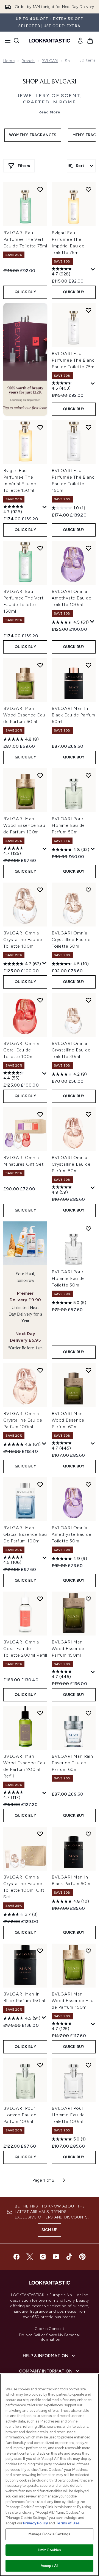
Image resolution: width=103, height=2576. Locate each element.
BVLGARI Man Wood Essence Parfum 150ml (68, 1649)
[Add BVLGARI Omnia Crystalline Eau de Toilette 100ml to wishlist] (40, 890)
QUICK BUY (25, 292)
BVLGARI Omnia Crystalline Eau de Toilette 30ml (71, 1050)
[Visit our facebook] (16, 2257)
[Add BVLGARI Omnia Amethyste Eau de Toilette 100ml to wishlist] (88, 548)
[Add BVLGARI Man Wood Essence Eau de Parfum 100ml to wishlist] (40, 775)
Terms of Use (68, 2523)
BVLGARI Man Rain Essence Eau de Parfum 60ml (72, 1763)
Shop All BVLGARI (50, 82)
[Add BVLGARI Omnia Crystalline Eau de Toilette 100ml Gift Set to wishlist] (40, 1834)
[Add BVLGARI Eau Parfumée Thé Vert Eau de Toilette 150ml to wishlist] (40, 548)
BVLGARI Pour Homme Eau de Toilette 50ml (68, 1278)
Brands (28, 61)
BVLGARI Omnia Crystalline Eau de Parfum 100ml (23, 1420)
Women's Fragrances (33, 135)
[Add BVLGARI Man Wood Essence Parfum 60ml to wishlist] (88, 1370)
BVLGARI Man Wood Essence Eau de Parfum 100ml (24, 825)
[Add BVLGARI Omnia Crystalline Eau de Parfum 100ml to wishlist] (40, 1370)
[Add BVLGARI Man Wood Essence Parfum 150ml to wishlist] (88, 1599)
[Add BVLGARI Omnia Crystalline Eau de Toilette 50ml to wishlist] (88, 890)
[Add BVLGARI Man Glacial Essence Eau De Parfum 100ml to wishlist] (40, 1484)
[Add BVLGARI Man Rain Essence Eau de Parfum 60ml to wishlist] (88, 1713)
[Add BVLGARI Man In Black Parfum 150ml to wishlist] (40, 1951)
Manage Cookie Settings (50, 2534)
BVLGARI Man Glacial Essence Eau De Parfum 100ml (25, 1534)
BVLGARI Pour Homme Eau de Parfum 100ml (20, 2115)
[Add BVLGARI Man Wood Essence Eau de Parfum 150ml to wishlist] (88, 1951)
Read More (49, 112)
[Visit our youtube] (56, 2257)
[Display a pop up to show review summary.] (93, 270)
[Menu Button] (6, 41)
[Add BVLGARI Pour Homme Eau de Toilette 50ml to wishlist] (88, 1229)
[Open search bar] (16, 41)
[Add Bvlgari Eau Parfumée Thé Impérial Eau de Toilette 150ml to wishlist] (40, 427)
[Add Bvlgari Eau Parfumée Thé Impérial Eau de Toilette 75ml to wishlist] (88, 189)
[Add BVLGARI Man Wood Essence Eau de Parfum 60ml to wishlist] (40, 665)
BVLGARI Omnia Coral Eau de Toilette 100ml (21, 1050)
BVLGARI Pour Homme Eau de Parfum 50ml (68, 825)
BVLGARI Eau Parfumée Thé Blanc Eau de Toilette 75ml (74, 360)
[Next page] (64, 2180)
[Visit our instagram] (43, 2257)
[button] (25, 359)
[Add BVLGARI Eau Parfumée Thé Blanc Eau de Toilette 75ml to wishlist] (88, 310)
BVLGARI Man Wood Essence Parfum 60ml (68, 1420)
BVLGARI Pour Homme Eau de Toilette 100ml (68, 2115)
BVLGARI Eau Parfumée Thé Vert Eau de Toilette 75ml (25, 239)
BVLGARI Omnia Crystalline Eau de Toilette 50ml (71, 940)
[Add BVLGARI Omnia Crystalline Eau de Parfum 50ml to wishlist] (88, 1114)
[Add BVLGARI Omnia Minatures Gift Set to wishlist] (40, 1114)
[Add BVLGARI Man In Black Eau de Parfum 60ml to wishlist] (88, 665)
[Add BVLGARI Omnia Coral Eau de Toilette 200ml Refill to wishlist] (40, 1599)
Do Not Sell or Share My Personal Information (49, 2337)
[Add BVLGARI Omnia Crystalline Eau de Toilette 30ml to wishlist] (88, 1000)
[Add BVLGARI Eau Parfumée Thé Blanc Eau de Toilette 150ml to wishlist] (88, 427)
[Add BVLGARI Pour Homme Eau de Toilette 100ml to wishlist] (88, 2065)
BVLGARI (50, 61)
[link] (80, 41)
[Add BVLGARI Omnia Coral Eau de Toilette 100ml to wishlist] (40, 1000)
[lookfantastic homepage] (49, 41)
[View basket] (90, 41)
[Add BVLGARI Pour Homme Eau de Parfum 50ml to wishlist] (88, 775)
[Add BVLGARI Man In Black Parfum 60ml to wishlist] (88, 1834)
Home (9, 61)
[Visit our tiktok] (69, 2257)
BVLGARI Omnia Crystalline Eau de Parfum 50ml (71, 1164)
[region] (49, 2475)
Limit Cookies (50, 2550)
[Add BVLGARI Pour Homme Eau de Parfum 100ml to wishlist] (40, 2065)
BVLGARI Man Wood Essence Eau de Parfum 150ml (73, 2001)
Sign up (49, 2230)
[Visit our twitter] (30, 2257)
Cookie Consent (49, 2329)
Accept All (49, 2566)
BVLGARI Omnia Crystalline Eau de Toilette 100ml (23, 940)
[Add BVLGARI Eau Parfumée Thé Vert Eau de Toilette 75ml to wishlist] (40, 189)
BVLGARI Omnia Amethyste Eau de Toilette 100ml (72, 598)
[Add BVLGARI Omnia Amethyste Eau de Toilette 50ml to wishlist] (88, 1484)
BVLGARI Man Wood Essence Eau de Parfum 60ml (24, 715)
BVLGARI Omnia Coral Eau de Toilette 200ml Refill (25, 1649)
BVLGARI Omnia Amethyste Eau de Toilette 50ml (72, 1534)
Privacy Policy (35, 2523)
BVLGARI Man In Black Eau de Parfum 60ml (73, 715)
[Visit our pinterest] (82, 2257)
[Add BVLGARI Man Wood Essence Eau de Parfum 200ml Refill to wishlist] (40, 1713)
